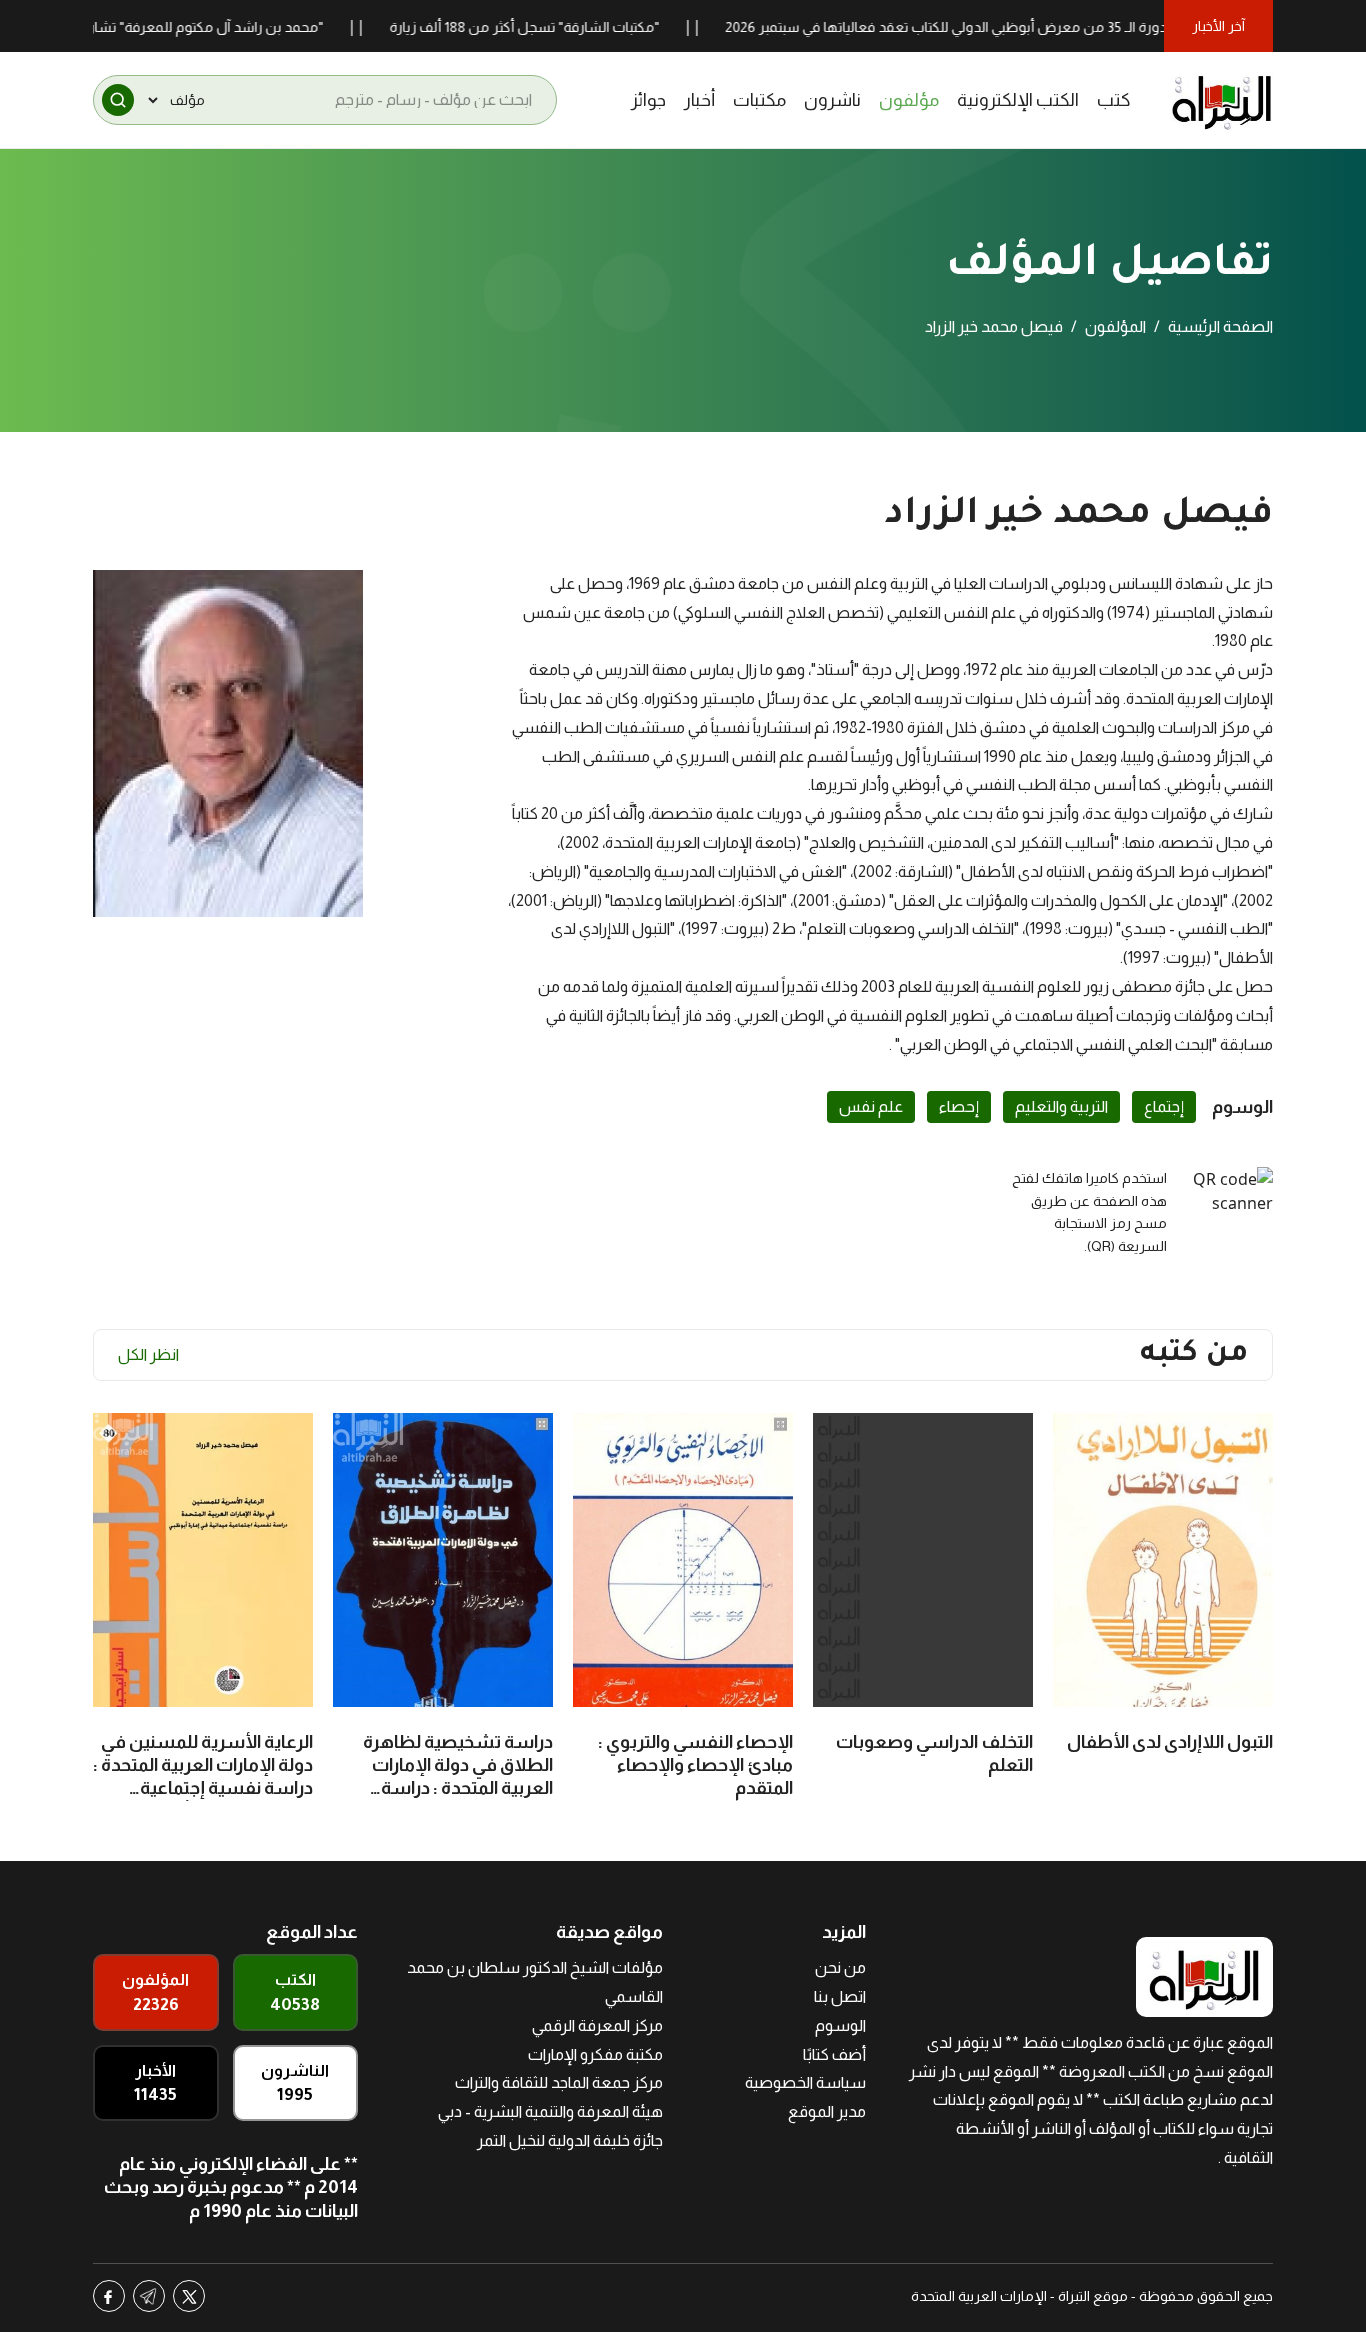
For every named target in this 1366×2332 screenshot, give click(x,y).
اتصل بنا (840, 1996)
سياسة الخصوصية (805, 2082)
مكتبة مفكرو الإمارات (595, 2054)
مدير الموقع (827, 2111)
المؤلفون (1115, 326)
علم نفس (871, 1106)
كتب (1114, 100)
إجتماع (1164, 1106)
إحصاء (959, 1106)
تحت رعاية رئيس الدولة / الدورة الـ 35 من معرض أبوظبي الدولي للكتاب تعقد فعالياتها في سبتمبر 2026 (1069, 27)
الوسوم (840, 2025)
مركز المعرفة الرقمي (597, 2025)
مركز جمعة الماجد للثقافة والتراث (559, 2082)
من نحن (840, 1967)
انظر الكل (148, 1354)
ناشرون (832, 100)
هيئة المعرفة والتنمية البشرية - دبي (550, 2111)
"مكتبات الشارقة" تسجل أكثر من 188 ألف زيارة (572, 27)
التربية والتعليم (1061, 1106)
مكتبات (759, 100)
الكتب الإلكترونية (1018, 100)
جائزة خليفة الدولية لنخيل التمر (570, 2140)
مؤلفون (909, 100)
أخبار (699, 100)
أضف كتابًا (834, 2054)
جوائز (648, 100)
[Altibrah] (1222, 100)
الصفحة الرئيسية (1220, 326)
